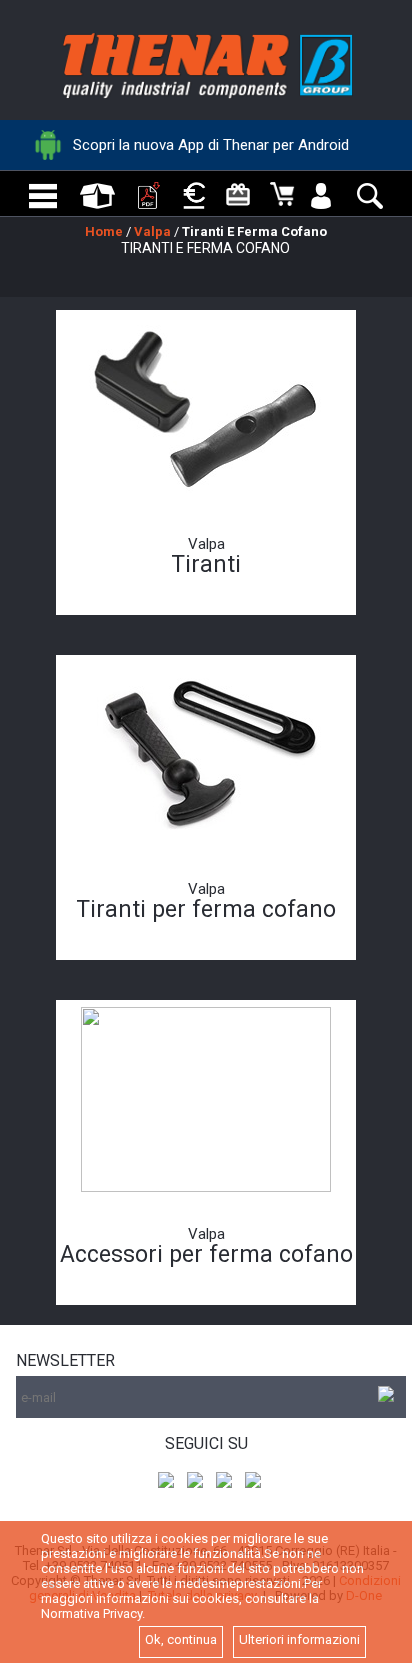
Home (104, 231)
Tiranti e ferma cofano (254, 231)
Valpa (152, 231)
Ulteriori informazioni (299, 1639)
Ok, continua (181, 1639)
